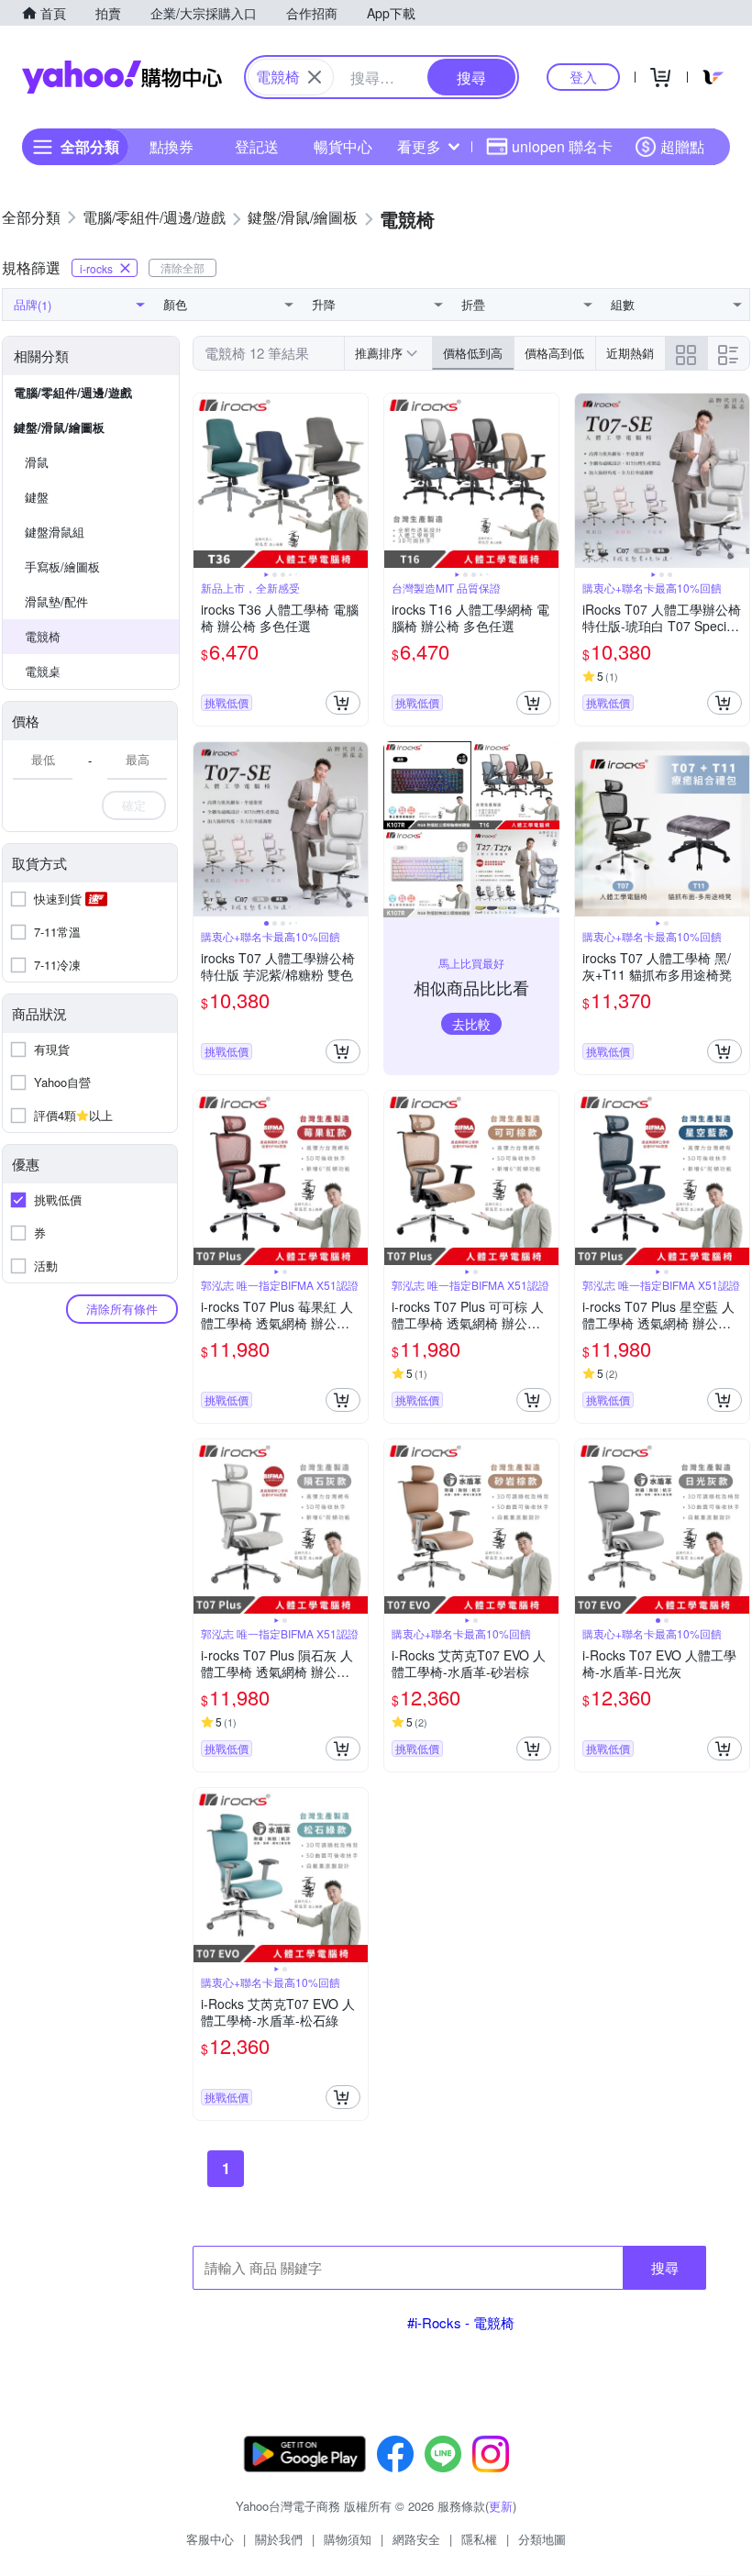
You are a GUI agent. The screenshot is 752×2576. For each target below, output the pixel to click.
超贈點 (682, 146)
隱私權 (479, 2539)
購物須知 (348, 2539)
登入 (583, 77)
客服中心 (210, 2539)
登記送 (257, 146)
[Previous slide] (205, 481)
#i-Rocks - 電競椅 (461, 2322)
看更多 (419, 146)
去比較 (471, 1024)
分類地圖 (542, 2539)
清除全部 (182, 267)
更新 (501, 2506)
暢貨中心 (343, 146)
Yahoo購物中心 (122, 77)
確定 (134, 805)
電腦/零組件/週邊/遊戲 (73, 392)
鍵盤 (37, 497)
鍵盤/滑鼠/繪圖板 (59, 427)
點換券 (171, 146)
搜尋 (665, 2267)
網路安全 (416, 2539)
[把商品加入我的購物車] (343, 703)
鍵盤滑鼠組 (55, 532)
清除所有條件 (122, 1309)
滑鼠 (37, 462)
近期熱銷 (630, 353)
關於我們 (279, 2539)
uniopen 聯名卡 (562, 146)
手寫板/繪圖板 (62, 566)
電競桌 (43, 671)
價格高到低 (554, 353)
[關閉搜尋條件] (315, 77)
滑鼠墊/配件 (56, 601)
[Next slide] (356, 481)
